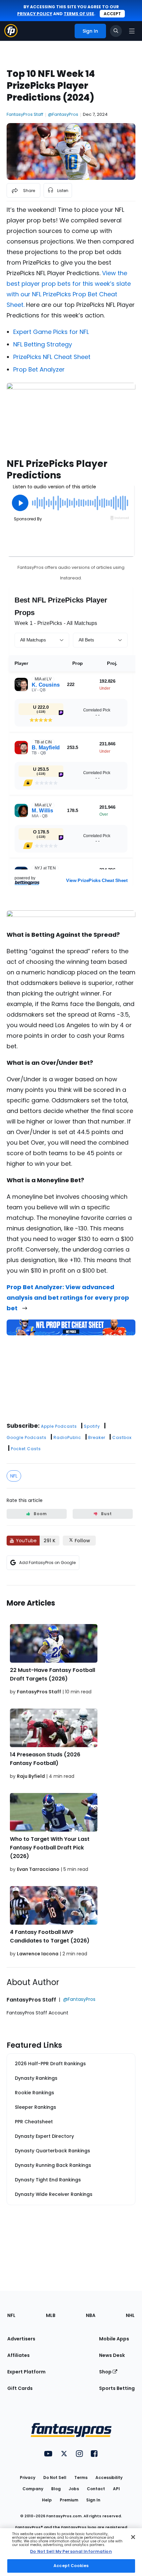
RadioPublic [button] (67, 1437)
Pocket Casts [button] (26, 1449)
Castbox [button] (122, 1437)
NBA (91, 2315)
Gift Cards (20, 2388)
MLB (51, 2315)
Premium (69, 2500)
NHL (130, 2315)
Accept (112, 14)
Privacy (28, 2478)
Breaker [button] (97, 1437)
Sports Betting (117, 2388)
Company (33, 2489)
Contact (96, 2489)
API (116, 2489)
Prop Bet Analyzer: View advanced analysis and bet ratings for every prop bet (68, 1298)
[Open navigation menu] (132, 31)
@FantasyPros (63, 114)
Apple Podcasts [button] (59, 1426)
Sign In (93, 2500)
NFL (14, 1476)
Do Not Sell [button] (55, 2478)
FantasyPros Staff (25, 114)
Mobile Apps (114, 2339)
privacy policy (35, 14)
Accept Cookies (71, 2566)
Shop (106, 2372)
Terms (81, 2478)
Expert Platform (26, 2372)
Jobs (74, 2489)
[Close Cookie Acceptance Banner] (133, 2537)
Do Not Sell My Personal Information (71, 2551)
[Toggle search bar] (116, 31)
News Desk (112, 2355)
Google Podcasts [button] (27, 1437)
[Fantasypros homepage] (11, 35)
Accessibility (109, 2478)
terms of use (79, 14)
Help (47, 2500)
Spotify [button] (92, 1426)
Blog (56, 2489)
